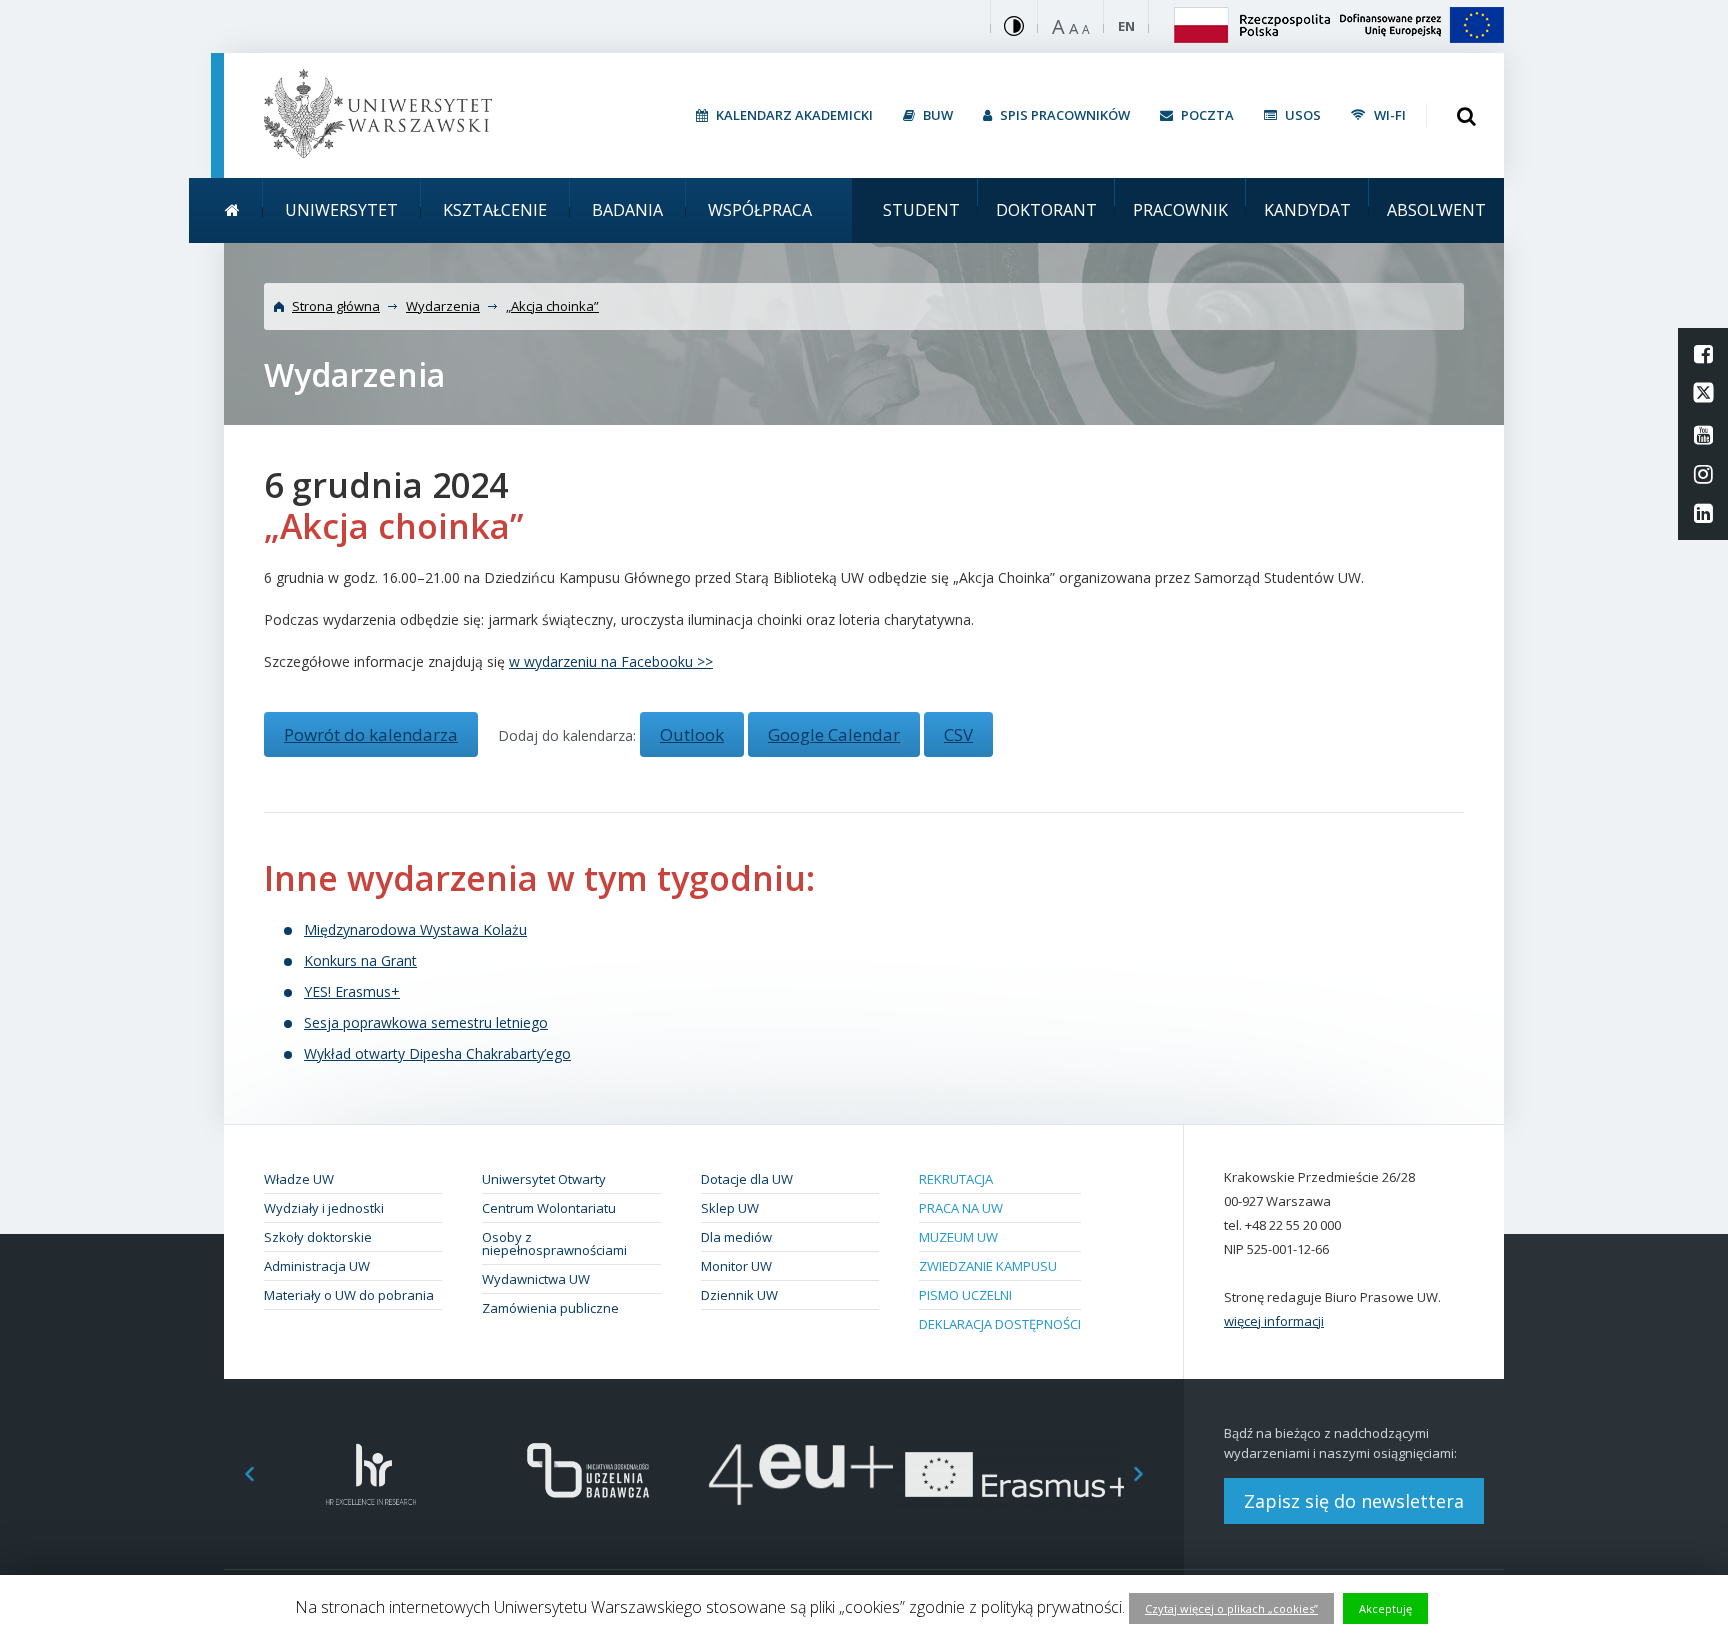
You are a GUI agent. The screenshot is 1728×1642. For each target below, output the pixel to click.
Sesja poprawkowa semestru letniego (426, 1022)
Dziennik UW (739, 1295)
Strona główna (336, 306)
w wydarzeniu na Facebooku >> (611, 661)
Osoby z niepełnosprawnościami (554, 1243)
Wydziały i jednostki (324, 1208)
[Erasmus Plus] (1016, 1474)
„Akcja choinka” (552, 306)
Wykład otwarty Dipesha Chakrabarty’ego (437, 1053)
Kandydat (1307, 210)
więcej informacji (1274, 1321)
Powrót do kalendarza (371, 734)
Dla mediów (736, 1237)
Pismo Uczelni (965, 1295)
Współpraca (760, 210)
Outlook (692, 734)
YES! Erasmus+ (352, 991)
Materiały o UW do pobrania (349, 1295)
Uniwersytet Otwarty (544, 1179)
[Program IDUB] (586, 1474)
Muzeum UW (958, 1237)
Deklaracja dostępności (1000, 1324)
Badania (627, 210)
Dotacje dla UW (747, 1179)
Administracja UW (317, 1266)
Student (921, 210)
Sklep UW (730, 1208)
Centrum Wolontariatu (549, 1208)
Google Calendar (834, 734)
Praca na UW (961, 1208)
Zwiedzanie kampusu (988, 1266)
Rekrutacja (956, 1179)
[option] (371, 1474)
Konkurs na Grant (360, 960)
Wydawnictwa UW (536, 1279)
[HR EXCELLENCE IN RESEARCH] (371, 1474)
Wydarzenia (443, 306)
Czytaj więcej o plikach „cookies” (1231, 1608)
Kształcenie (495, 210)
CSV (958, 734)
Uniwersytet (341, 210)
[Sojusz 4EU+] (801, 1474)
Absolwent (1436, 210)
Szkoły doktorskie (318, 1237)
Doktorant (1046, 210)
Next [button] (1149, 1474)
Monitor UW (736, 1266)
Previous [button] (239, 1474)
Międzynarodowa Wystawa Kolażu (415, 929)
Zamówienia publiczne (550, 1308)
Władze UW (299, 1179)
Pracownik (1180, 210)
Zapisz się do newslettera (1354, 1501)
